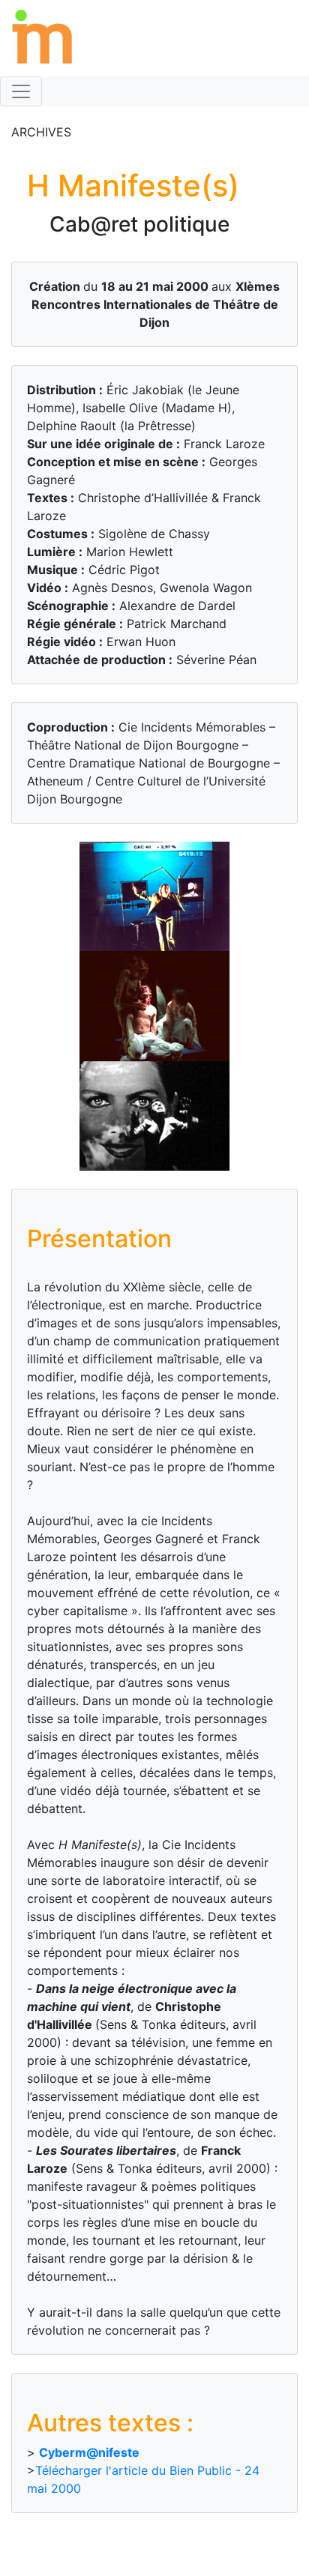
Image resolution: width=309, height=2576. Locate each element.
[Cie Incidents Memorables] (37, 37)
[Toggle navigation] (21, 91)
